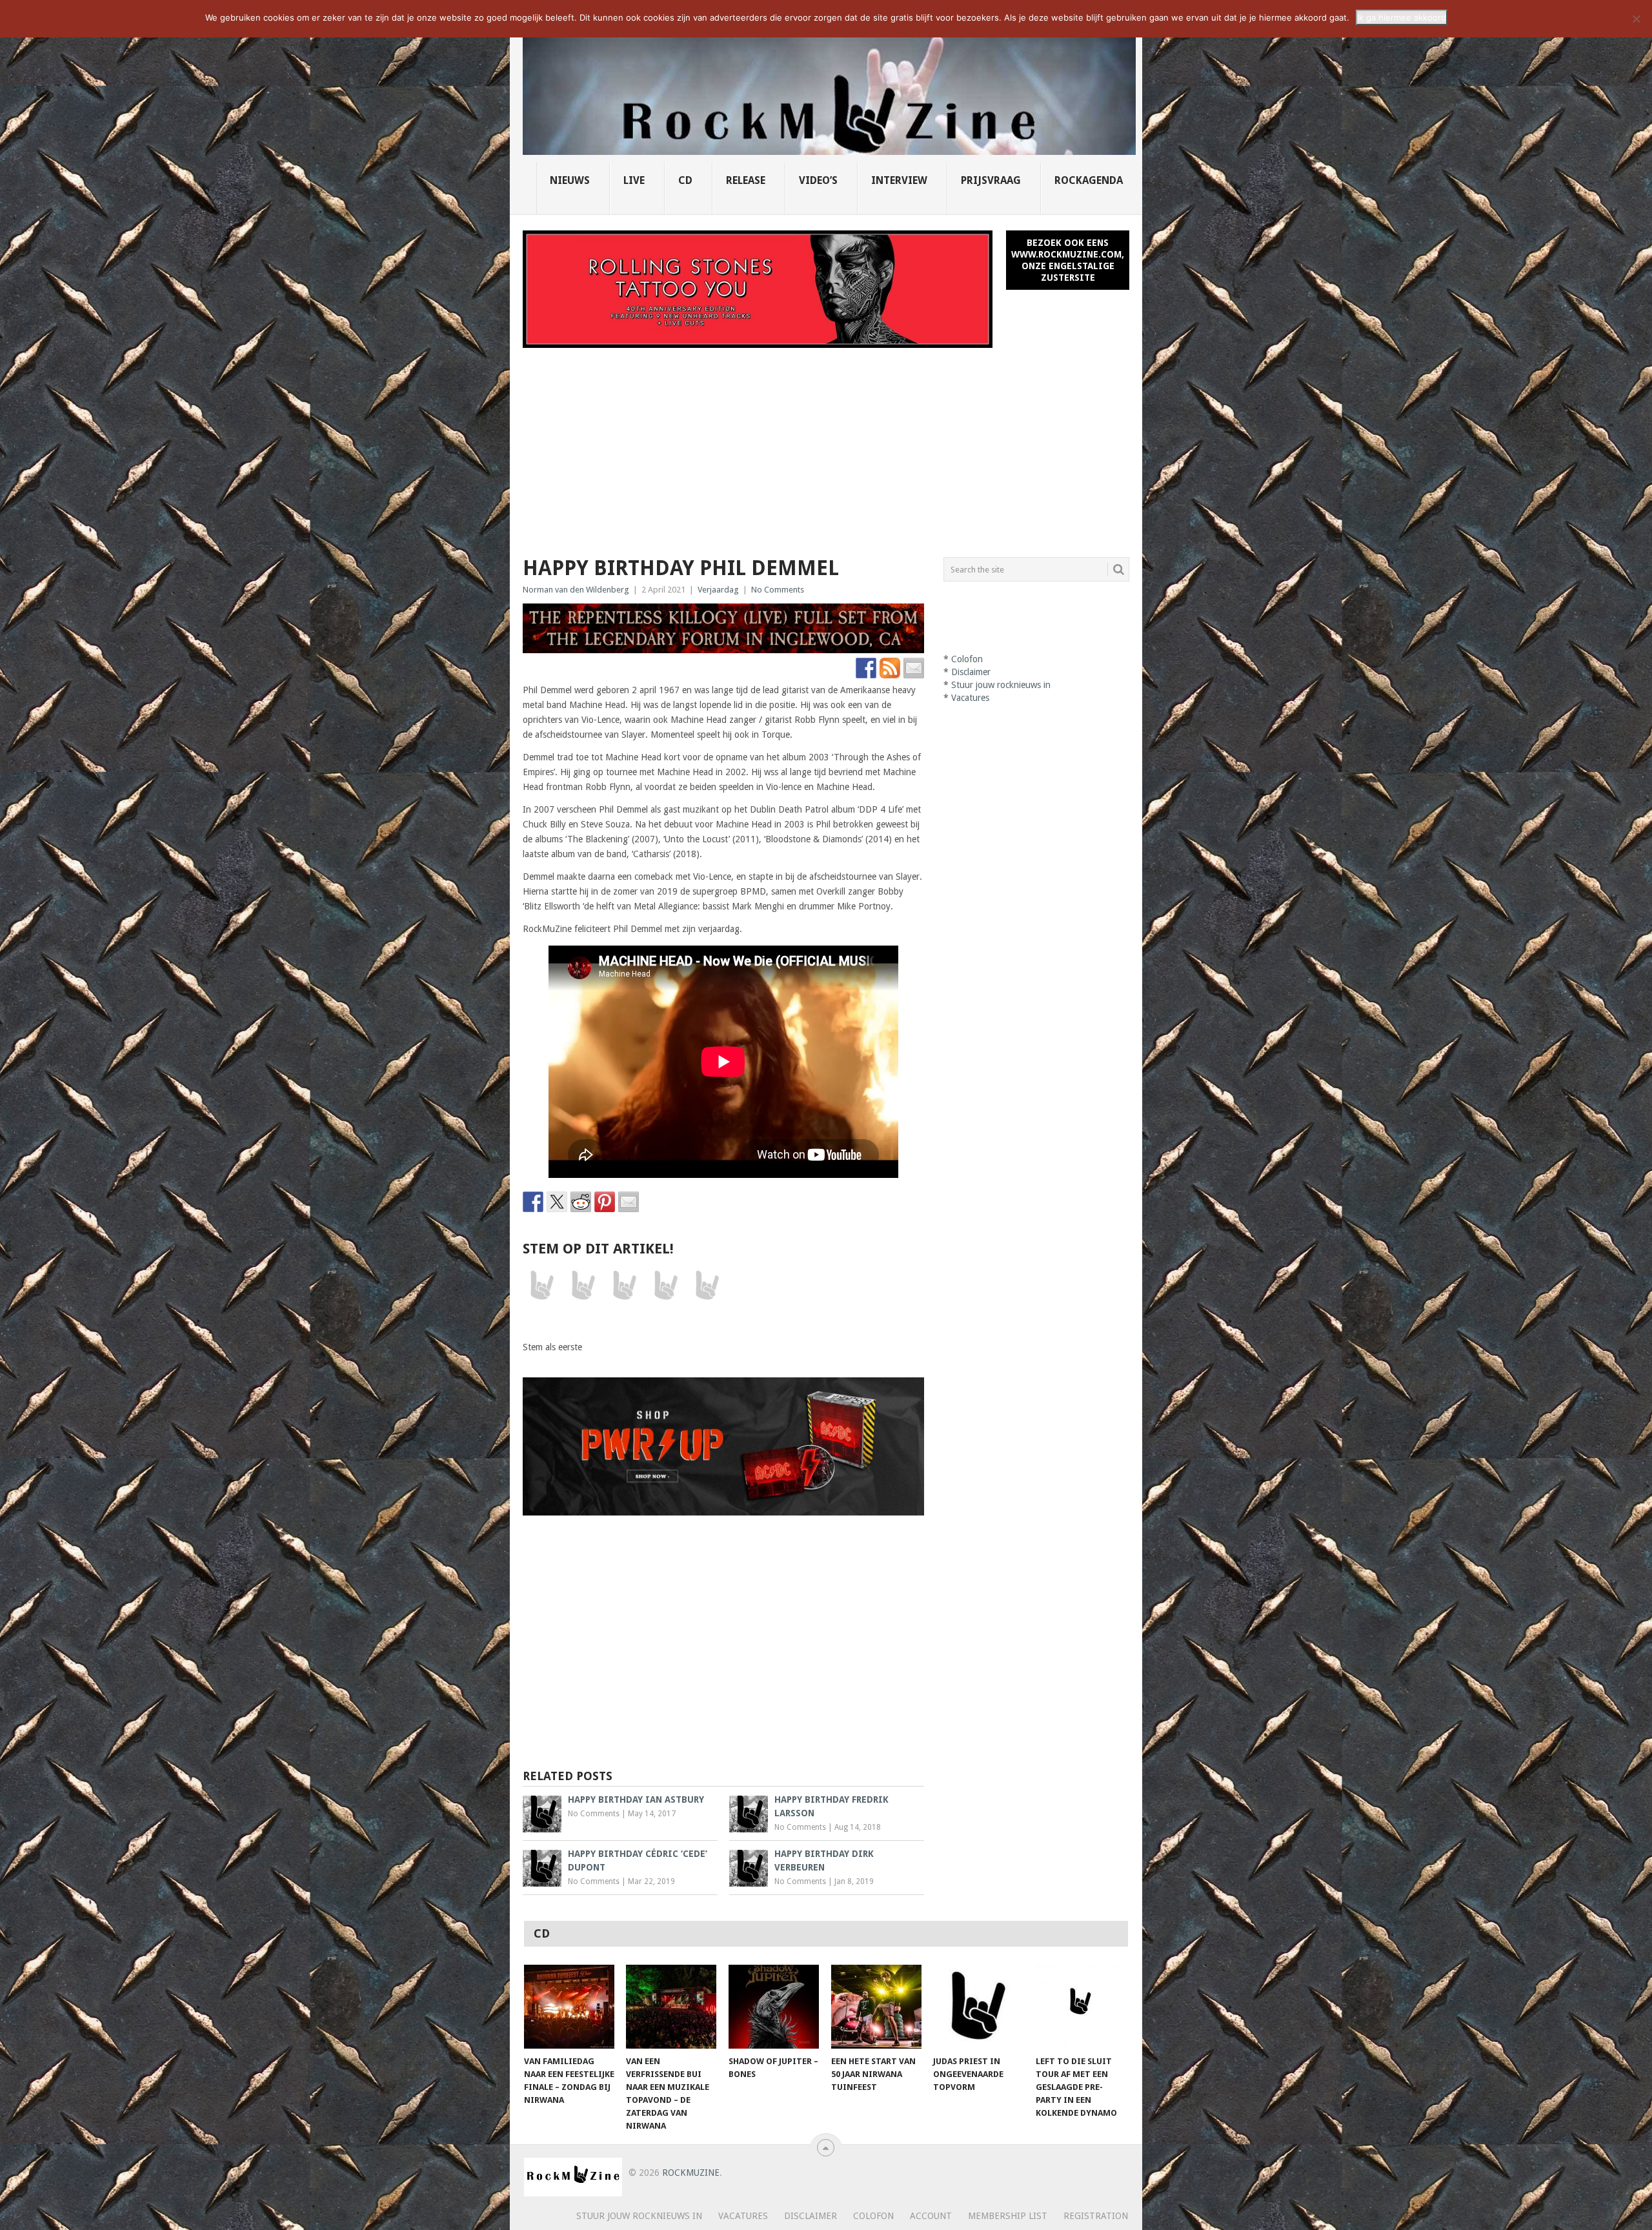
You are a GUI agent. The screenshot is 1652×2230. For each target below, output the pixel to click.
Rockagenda (1089, 180)
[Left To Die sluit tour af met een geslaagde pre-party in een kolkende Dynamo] (1081, 2007)
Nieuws (570, 180)
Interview (899, 180)
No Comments (778, 590)
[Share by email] (629, 1202)
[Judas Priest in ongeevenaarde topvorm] (978, 2007)
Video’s (818, 180)
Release (746, 180)
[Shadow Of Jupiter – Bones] (774, 2007)
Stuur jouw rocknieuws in (1001, 685)
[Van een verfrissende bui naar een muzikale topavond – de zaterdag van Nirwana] (671, 2007)
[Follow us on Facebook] (866, 668)
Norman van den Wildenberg (576, 590)
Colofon (967, 659)
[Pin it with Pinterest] (605, 1202)
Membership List (1008, 2216)
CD (685, 180)
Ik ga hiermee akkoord (1402, 17)
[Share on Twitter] (557, 1202)
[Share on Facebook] (533, 1202)
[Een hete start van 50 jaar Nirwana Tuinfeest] (876, 2007)
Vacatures (970, 698)
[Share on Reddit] (581, 1202)
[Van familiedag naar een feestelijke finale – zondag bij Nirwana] (569, 2007)
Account (931, 2216)
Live (634, 180)
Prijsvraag (991, 180)
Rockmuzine (691, 2173)
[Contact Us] (914, 668)
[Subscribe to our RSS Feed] (890, 668)
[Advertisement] (826, 445)
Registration (1096, 2216)
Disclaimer (971, 672)
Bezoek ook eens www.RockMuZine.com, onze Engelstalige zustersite (1068, 260)
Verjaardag (718, 590)
